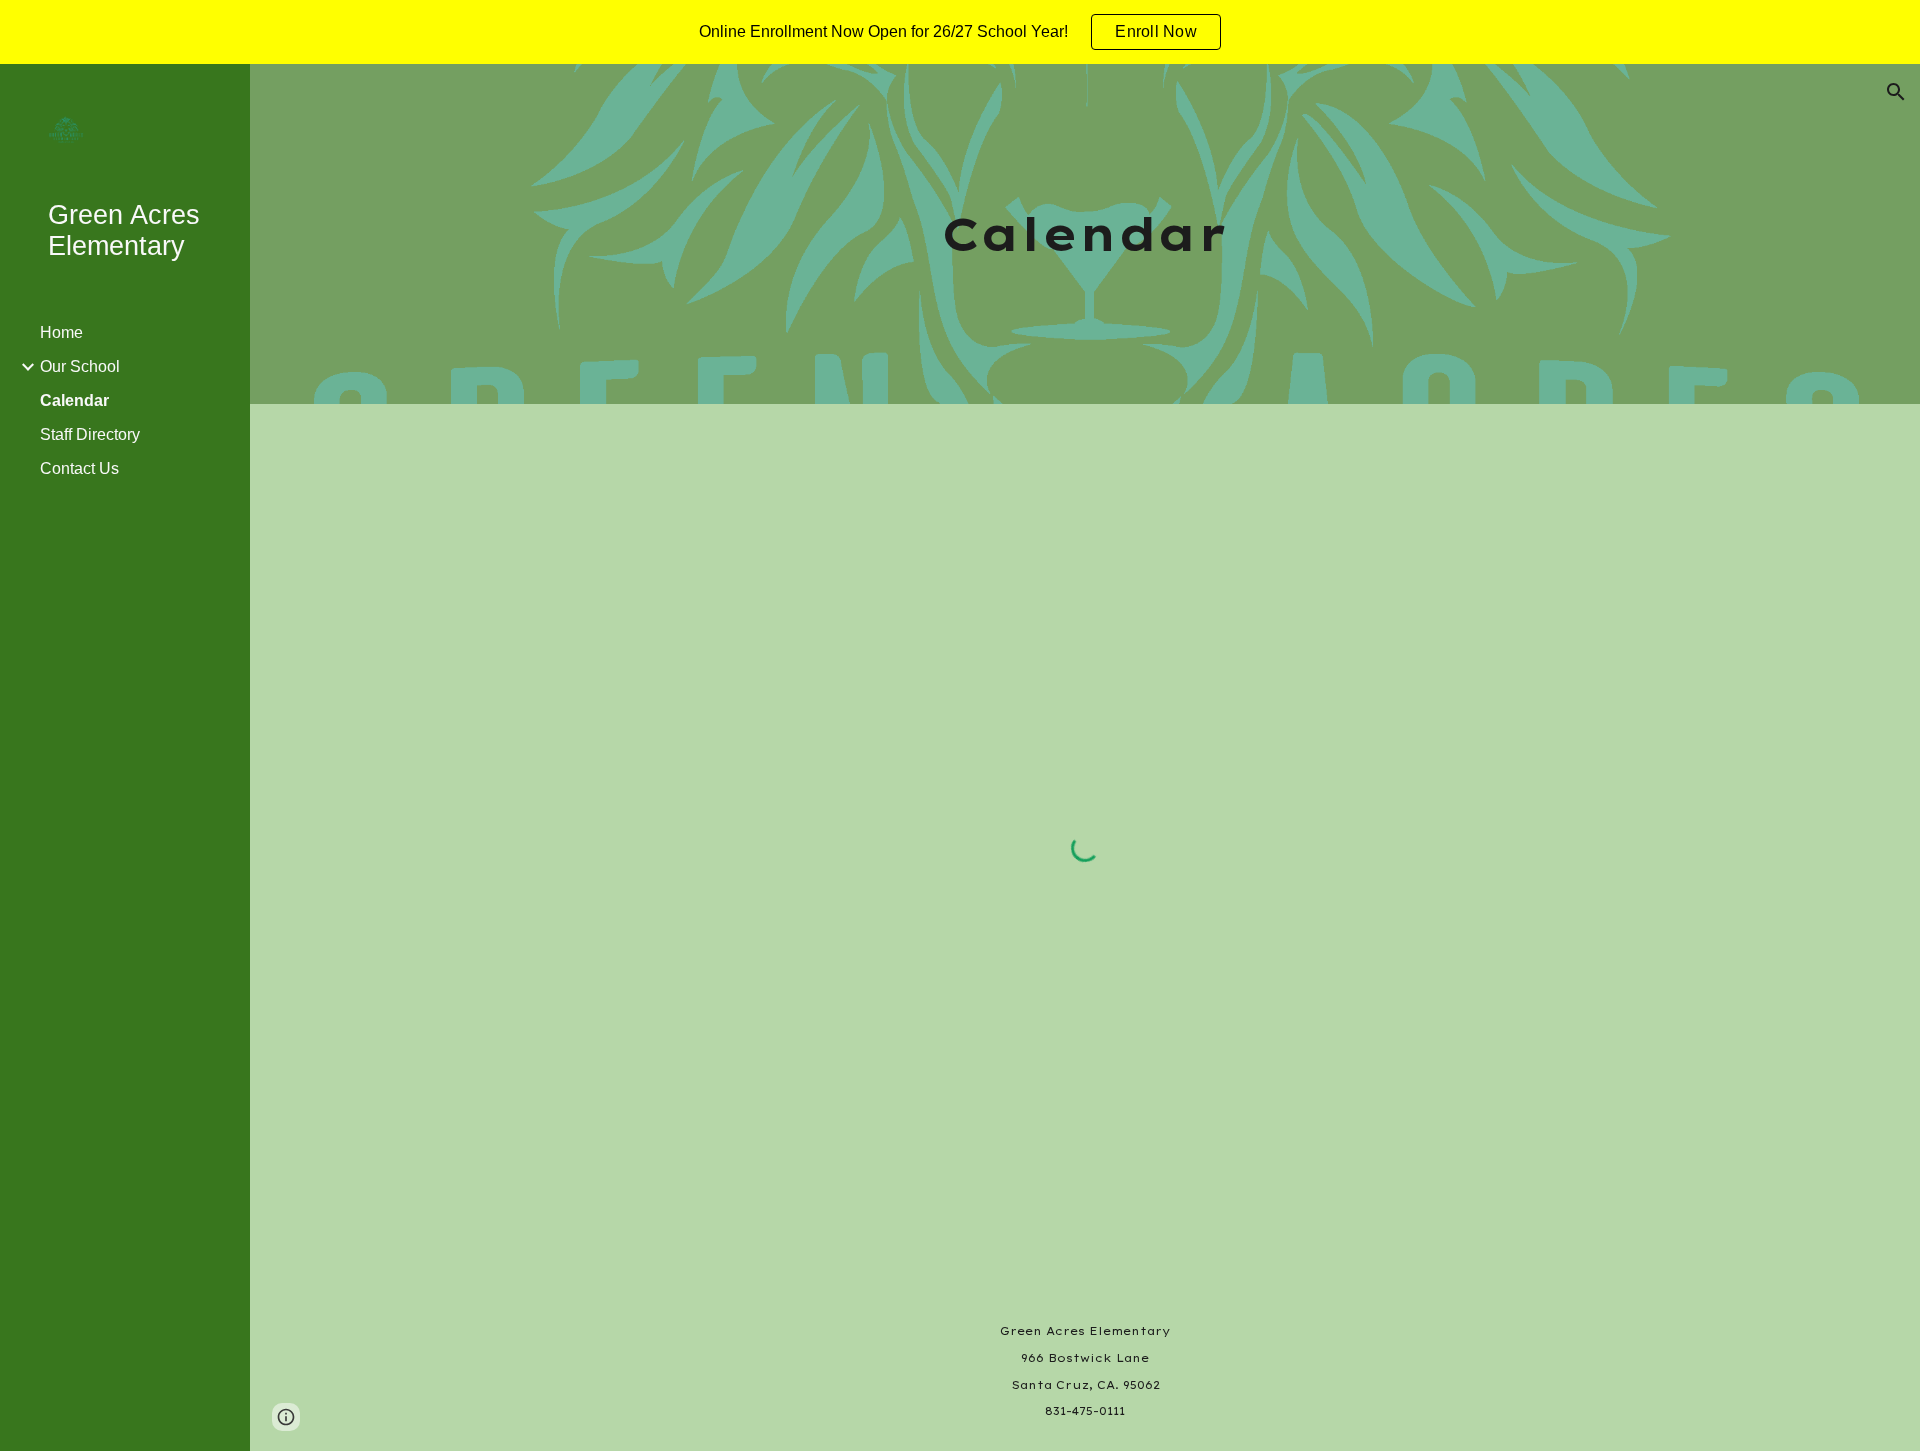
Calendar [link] (74, 400)
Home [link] (61, 332)
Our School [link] (80, 366)
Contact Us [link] (79, 468)
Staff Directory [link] (90, 434)
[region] (960, 32)
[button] (1896, 92)
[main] (1085, 234)
